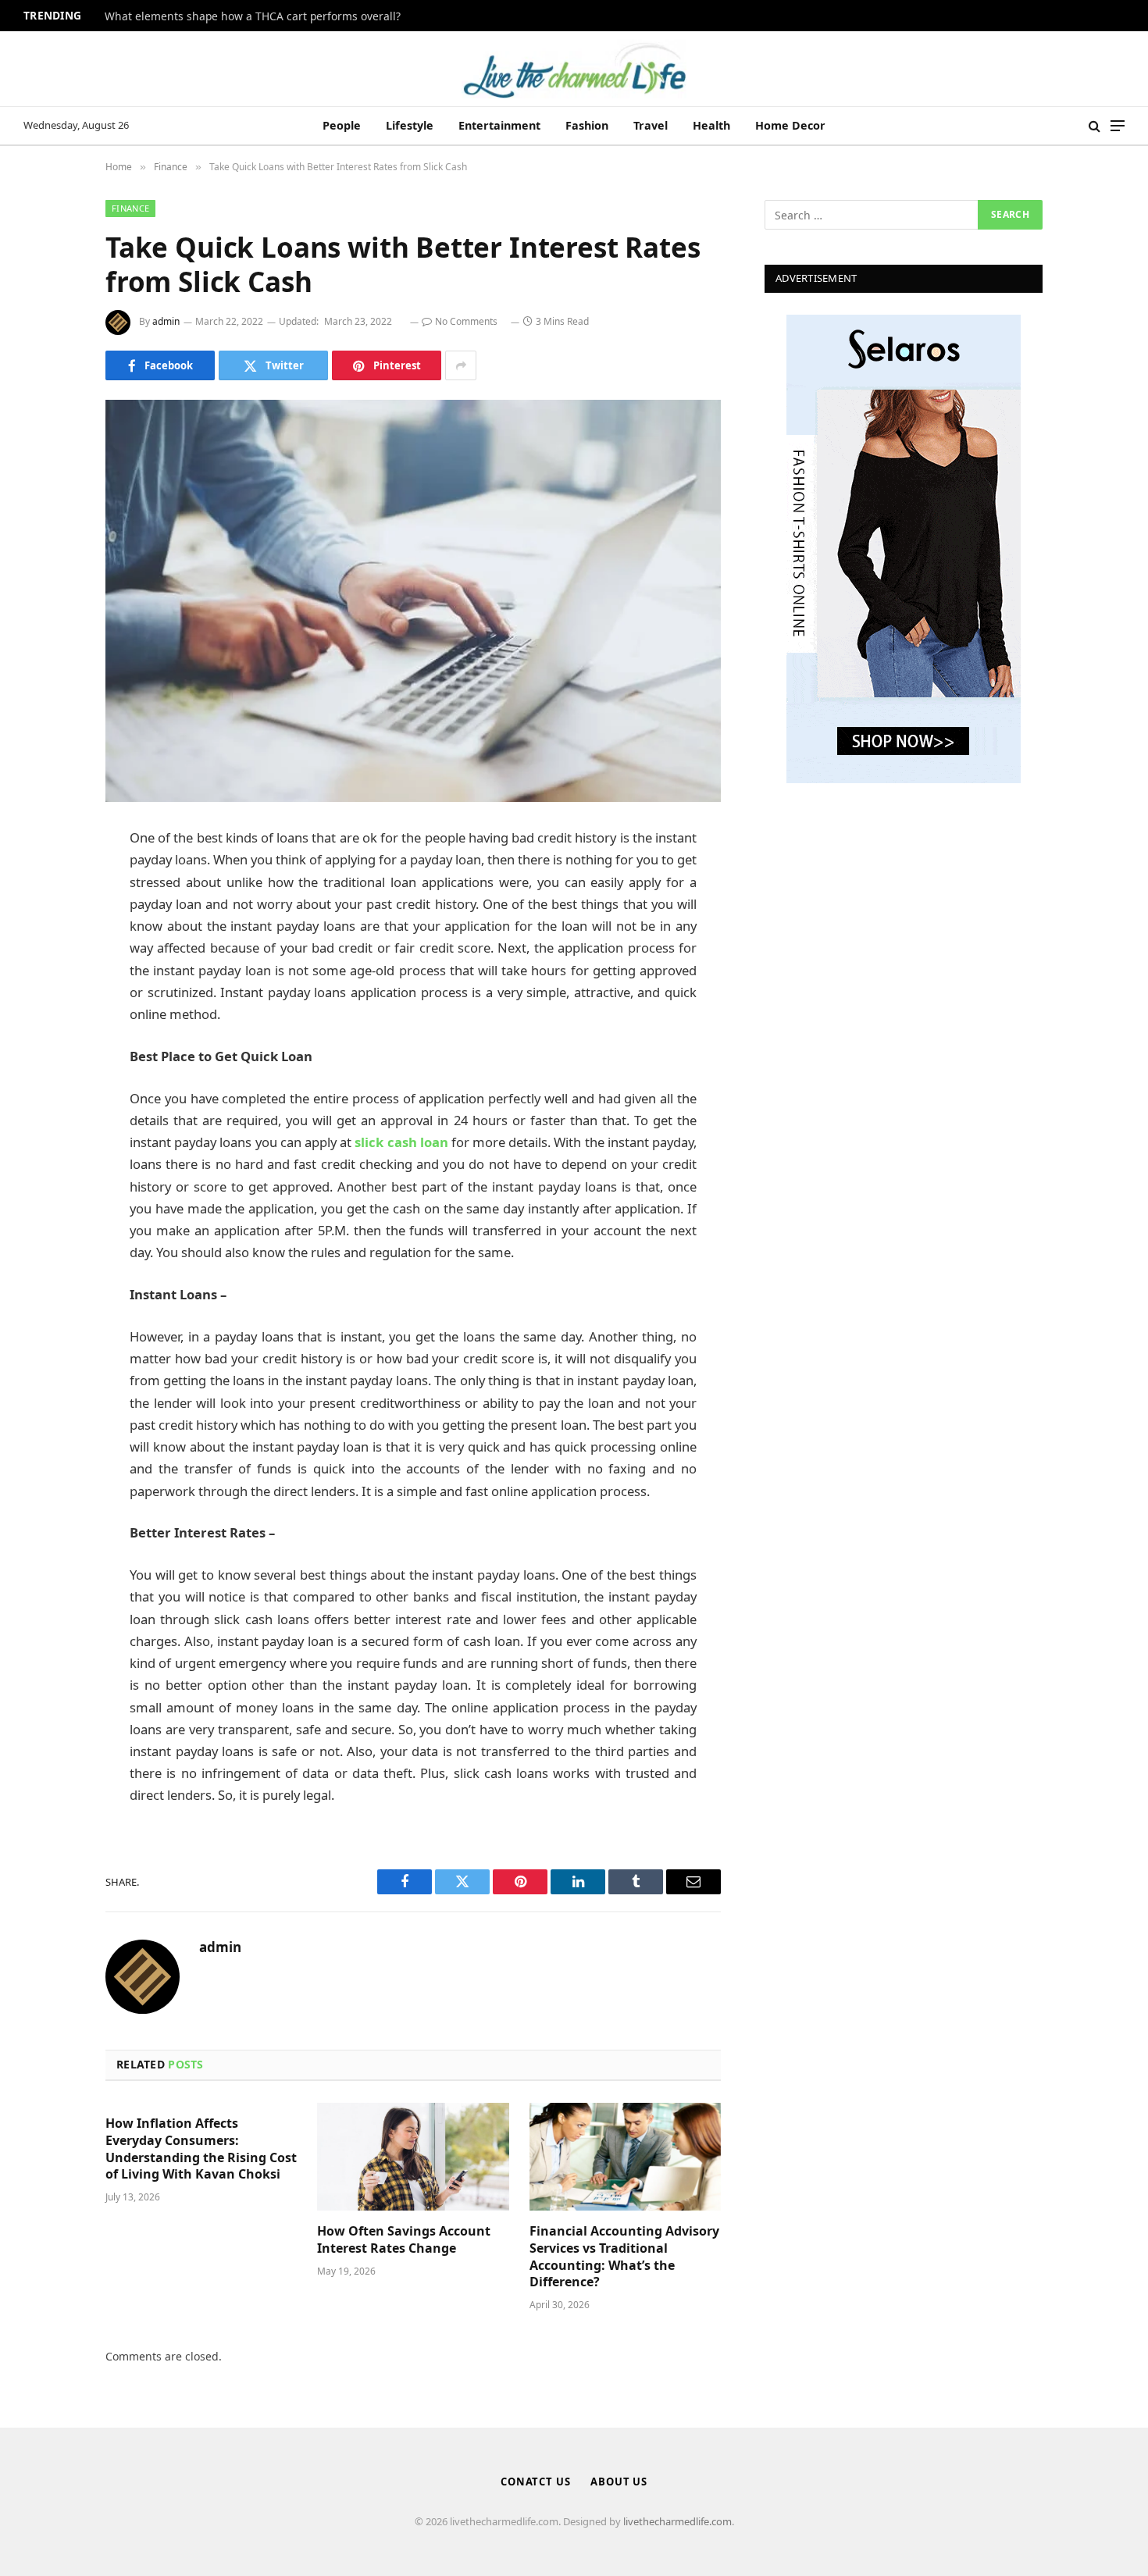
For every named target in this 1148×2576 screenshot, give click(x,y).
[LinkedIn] (51, 959)
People (342, 125)
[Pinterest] (51, 999)
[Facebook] (51, 879)
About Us (619, 2482)
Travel (651, 125)
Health (711, 125)
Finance (130, 208)
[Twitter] (51, 919)
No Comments (466, 321)
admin (166, 321)
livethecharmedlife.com (677, 2521)
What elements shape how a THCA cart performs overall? (253, 16)
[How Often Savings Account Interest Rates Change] (413, 2157)
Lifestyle (410, 125)
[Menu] (1118, 126)
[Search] (1095, 126)
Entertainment (499, 125)
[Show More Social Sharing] (461, 365)
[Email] (51, 1039)
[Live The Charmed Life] (574, 69)
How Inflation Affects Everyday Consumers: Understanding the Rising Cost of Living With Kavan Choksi (201, 2149)
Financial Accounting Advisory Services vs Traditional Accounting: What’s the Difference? (624, 2257)
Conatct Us (536, 2482)
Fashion (587, 125)
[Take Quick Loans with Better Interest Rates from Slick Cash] (413, 601)
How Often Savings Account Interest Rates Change (404, 2240)
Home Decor (790, 125)
